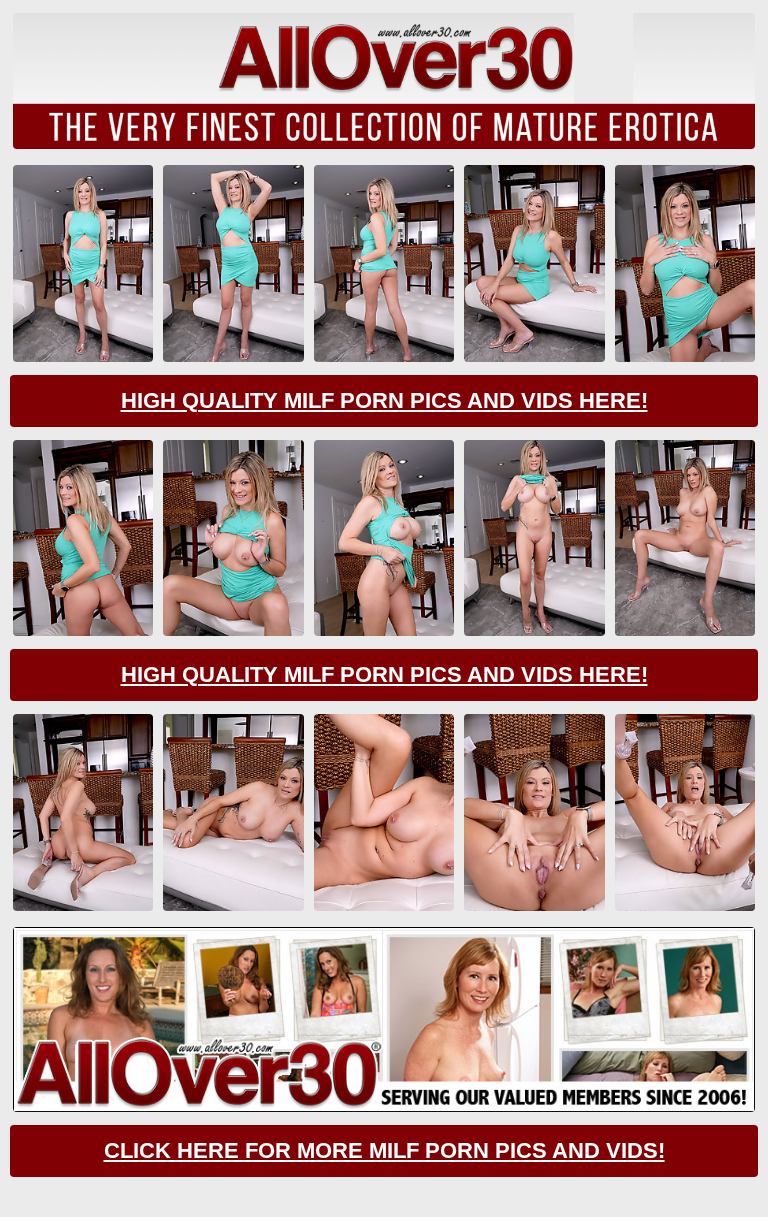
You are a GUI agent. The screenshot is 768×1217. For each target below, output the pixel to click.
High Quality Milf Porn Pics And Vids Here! (384, 400)
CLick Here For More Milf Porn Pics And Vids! (384, 1150)
